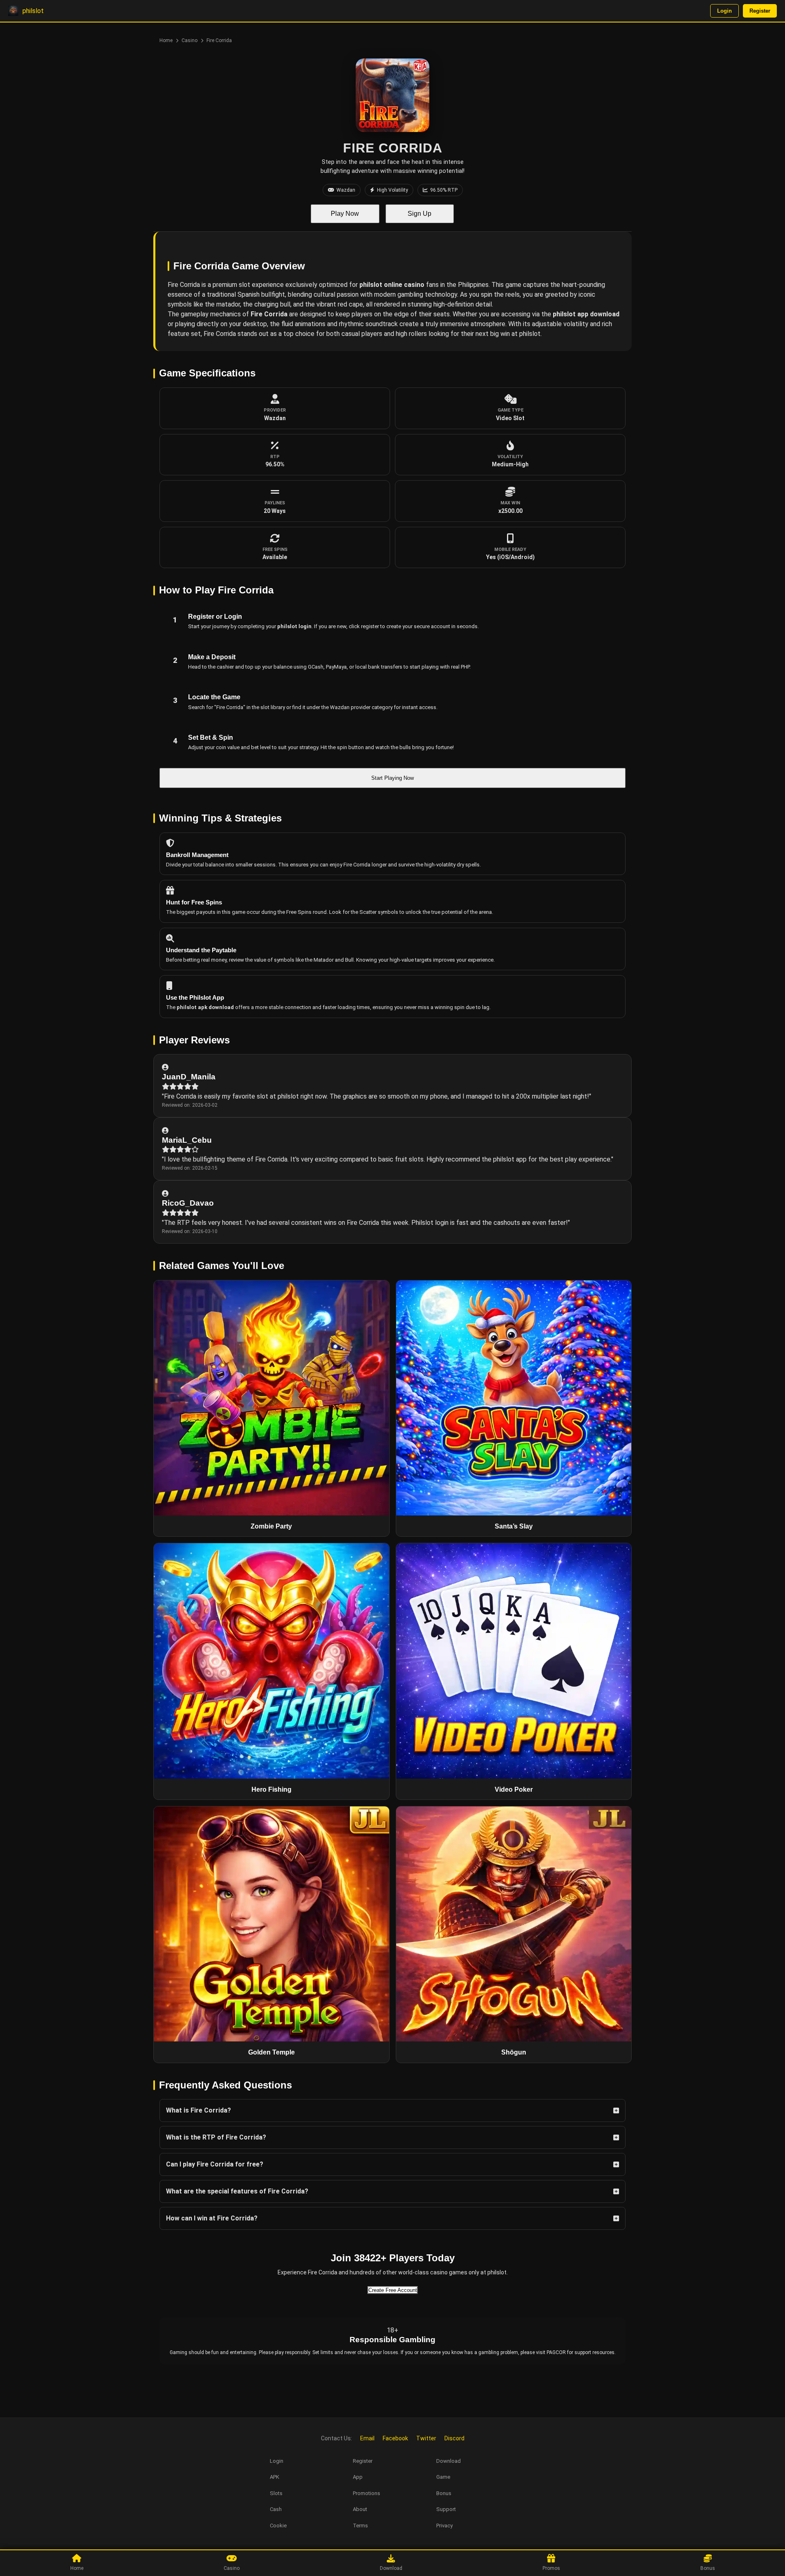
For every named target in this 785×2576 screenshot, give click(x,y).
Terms (360, 2526)
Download (449, 2461)
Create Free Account (393, 2290)
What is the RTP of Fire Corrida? (216, 2137)
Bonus (444, 2493)
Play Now (345, 214)
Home (166, 40)
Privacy (444, 2526)
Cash (276, 2509)
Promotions (367, 2493)
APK (275, 2477)
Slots (276, 2493)
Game (443, 2477)
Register (760, 11)
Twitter (426, 2438)
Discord (454, 2438)
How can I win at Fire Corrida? (212, 2218)
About (360, 2509)
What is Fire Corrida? (198, 2110)
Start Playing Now (392, 778)
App (358, 2477)
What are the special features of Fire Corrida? (237, 2191)
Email (367, 2438)
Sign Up (419, 214)
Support (446, 2509)
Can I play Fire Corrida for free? (215, 2164)
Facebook (395, 2438)
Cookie (278, 2526)
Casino (190, 40)
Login (724, 11)
